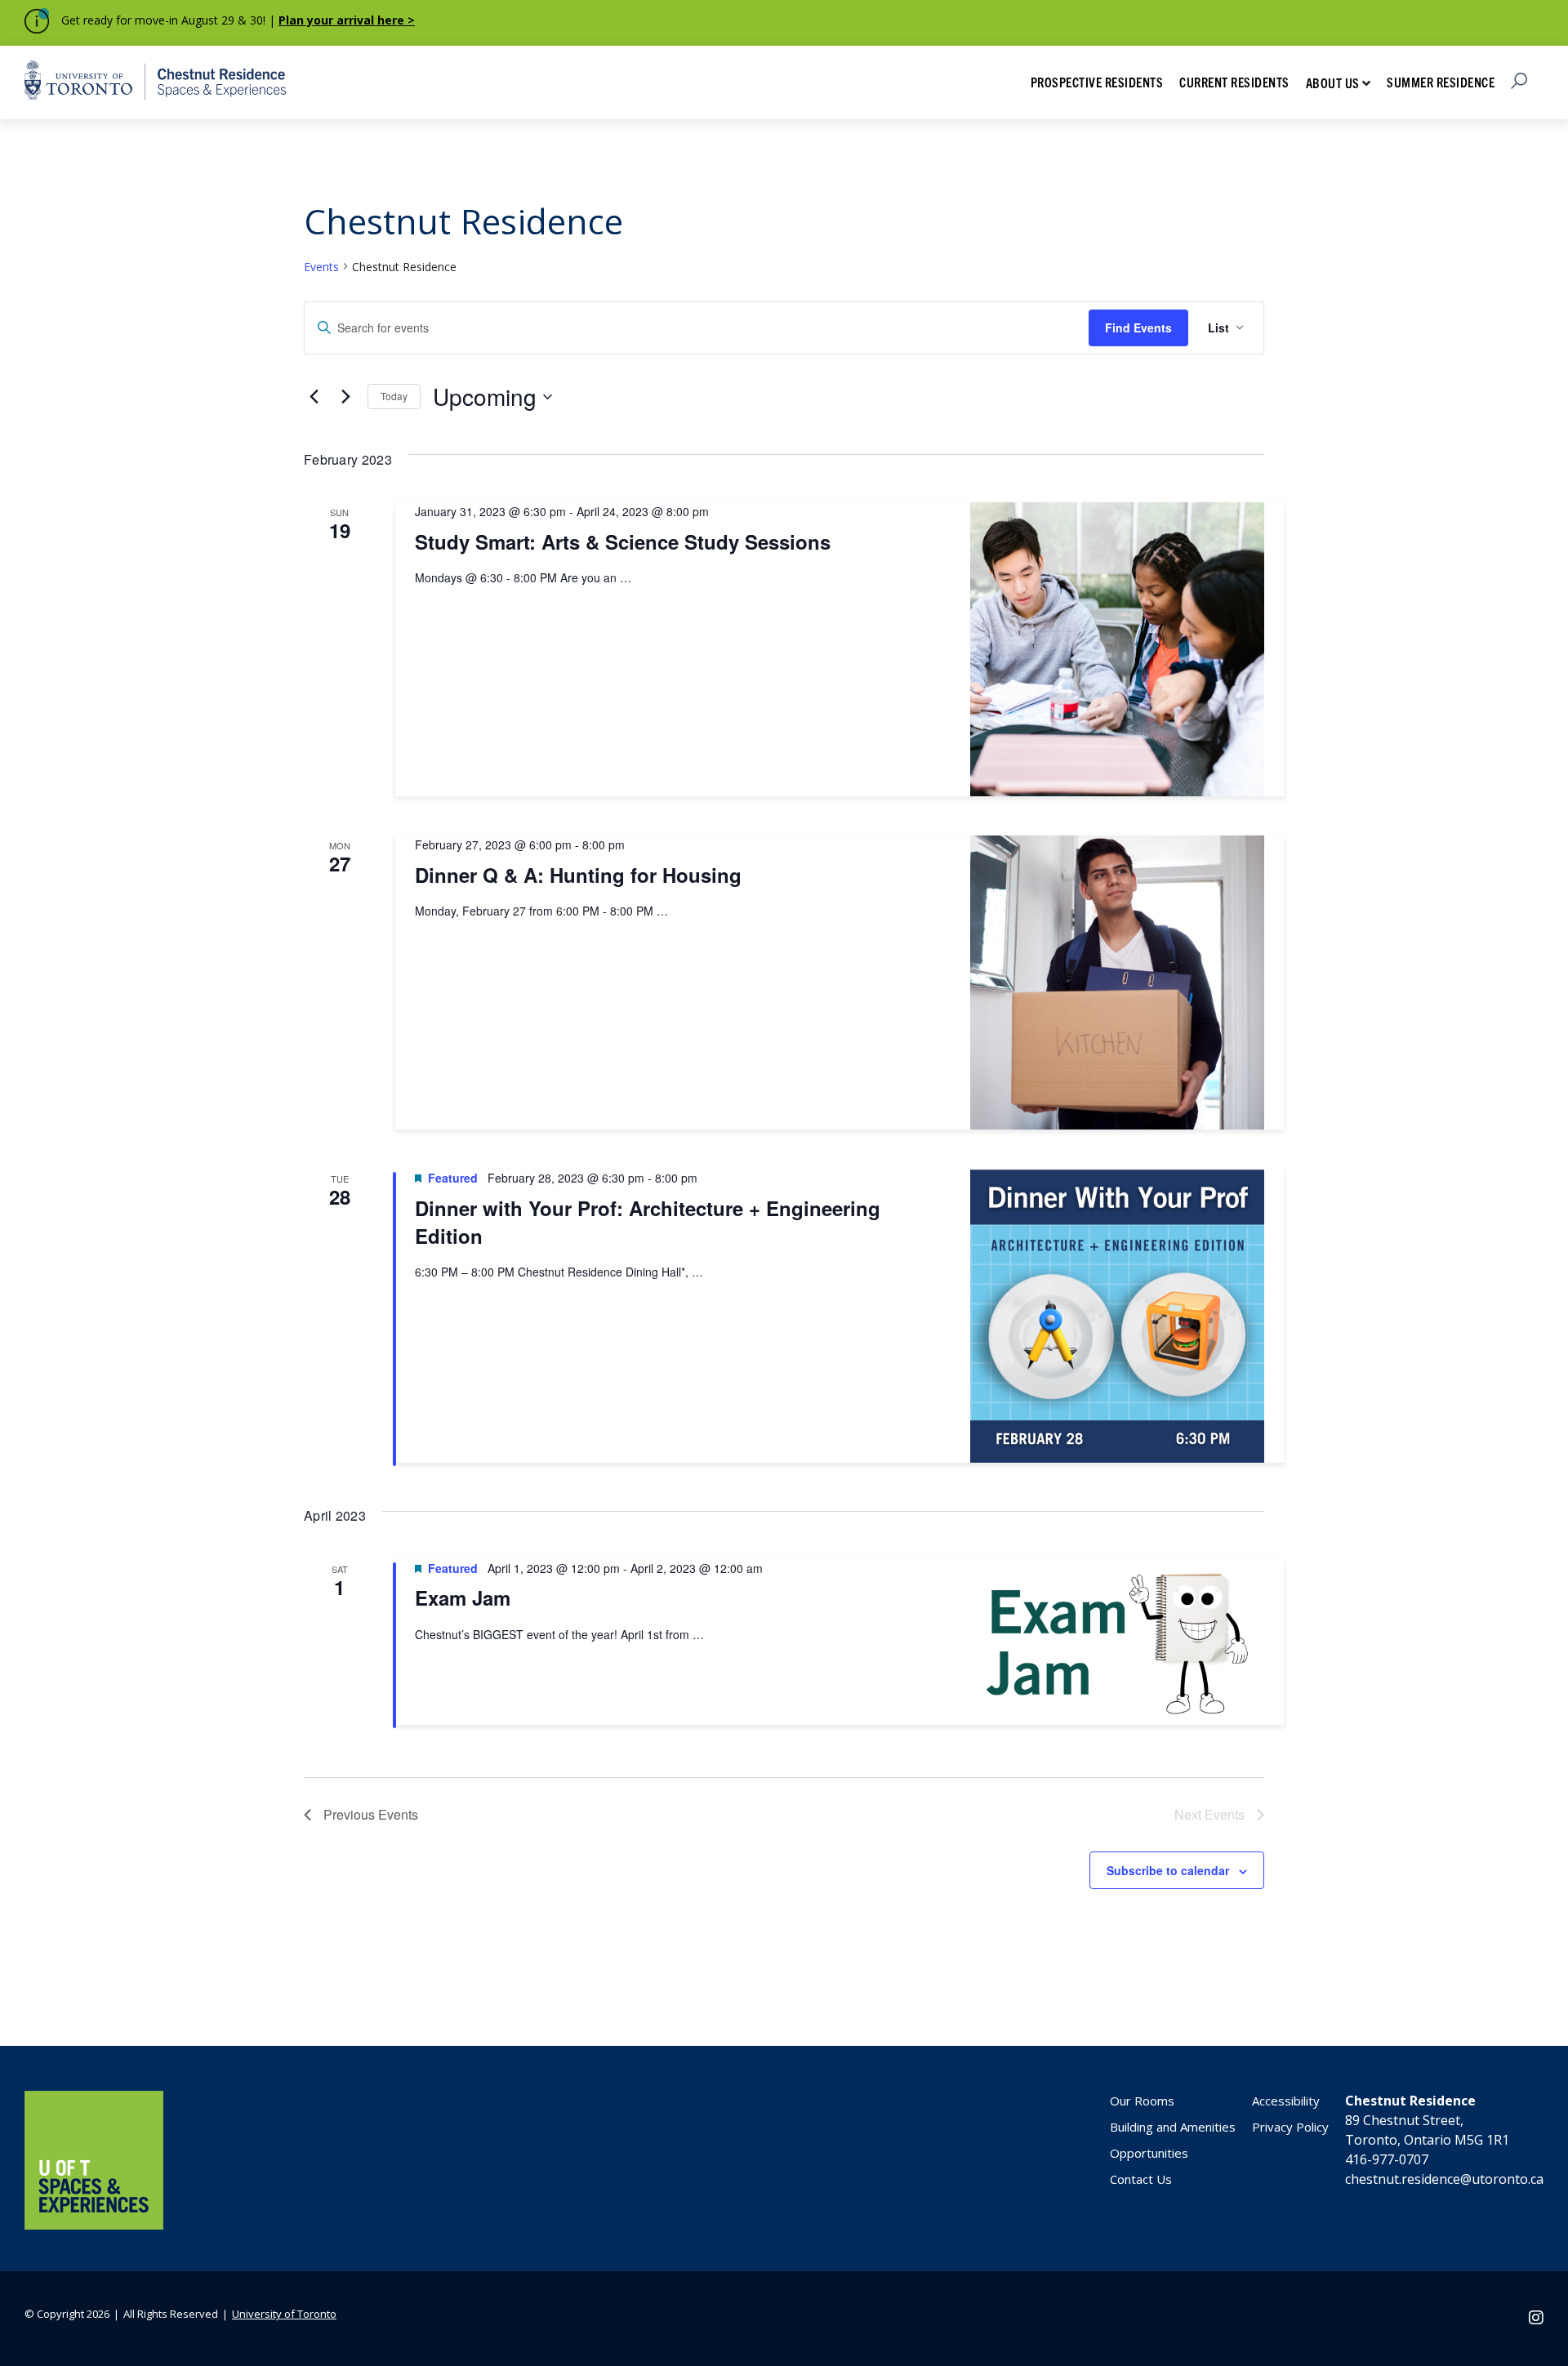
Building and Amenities (1173, 2127)
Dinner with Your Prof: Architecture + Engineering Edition (648, 1222)
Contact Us (1141, 2179)
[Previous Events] (314, 397)
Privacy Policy (1290, 2127)
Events (321, 267)
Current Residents (1234, 82)
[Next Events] (345, 397)
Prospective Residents (1097, 82)
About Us (1333, 82)
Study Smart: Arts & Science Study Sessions (623, 541)
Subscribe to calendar (1168, 1870)
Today (394, 396)
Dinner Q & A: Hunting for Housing (578, 875)
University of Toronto (284, 2314)
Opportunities (1149, 2153)
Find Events (1138, 327)
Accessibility (1286, 2101)
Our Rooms (1142, 2101)
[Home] (94, 2225)
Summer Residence (1441, 82)
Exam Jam (463, 1598)
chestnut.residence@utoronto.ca (1444, 2179)
